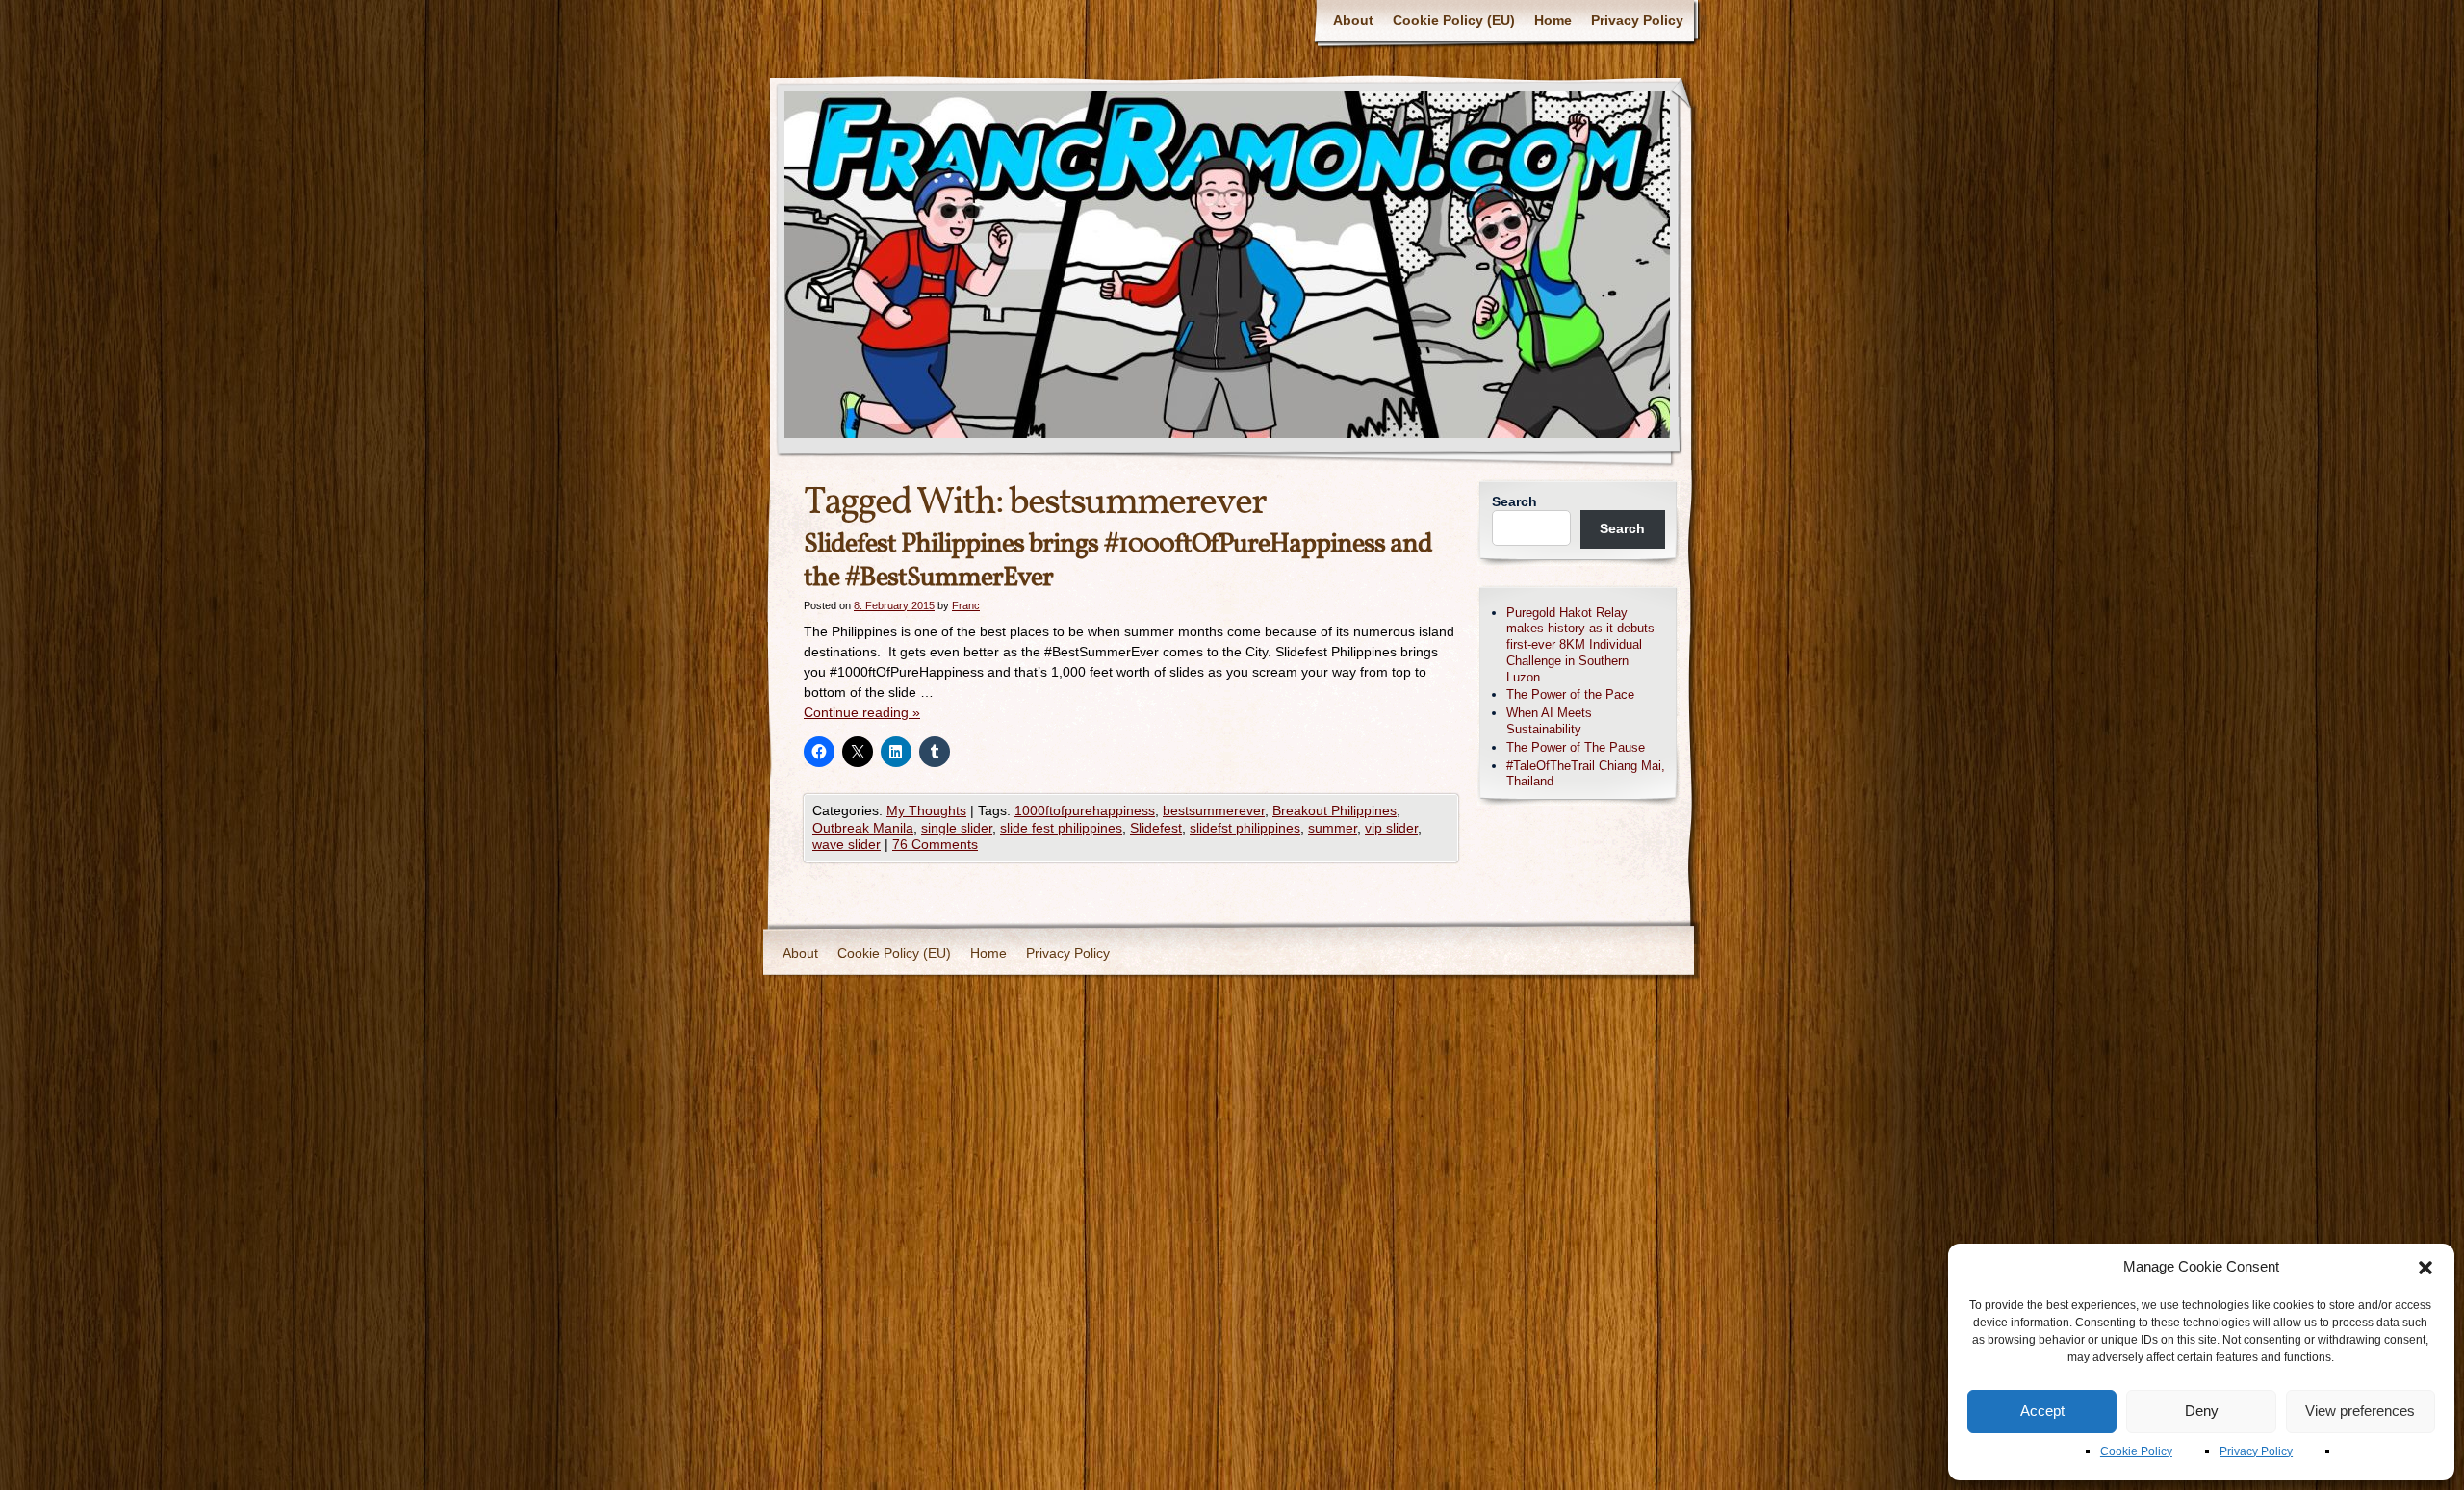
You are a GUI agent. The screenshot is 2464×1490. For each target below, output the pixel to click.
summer (1333, 828)
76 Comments (935, 844)
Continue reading (862, 712)
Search (1514, 501)
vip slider (1391, 828)
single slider (957, 828)
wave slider (847, 844)
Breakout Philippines (1335, 810)
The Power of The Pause (1576, 747)
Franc (966, 605)
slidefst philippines (1245, 828)
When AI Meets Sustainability (1549, 721)
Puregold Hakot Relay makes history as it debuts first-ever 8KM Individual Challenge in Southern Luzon (1580, 645)
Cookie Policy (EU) (1454, 20)
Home (1553, 20)
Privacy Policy (2256, 1451)
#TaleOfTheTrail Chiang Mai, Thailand (1586, 774)
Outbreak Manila (863, 828)
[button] (2425, 1268)
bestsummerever (1214, 810)
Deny (2202, 1411)
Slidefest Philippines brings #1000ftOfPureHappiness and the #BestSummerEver (1118, 561)
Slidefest (1156, 828)
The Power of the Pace (1570, 694)
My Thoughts (926, 810)
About (1353, 20)
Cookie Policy (2136, 1451)
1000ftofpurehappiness (1085, 810)
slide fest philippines (1061, 828)
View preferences (2360, 1411)
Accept (2042, 1411)
